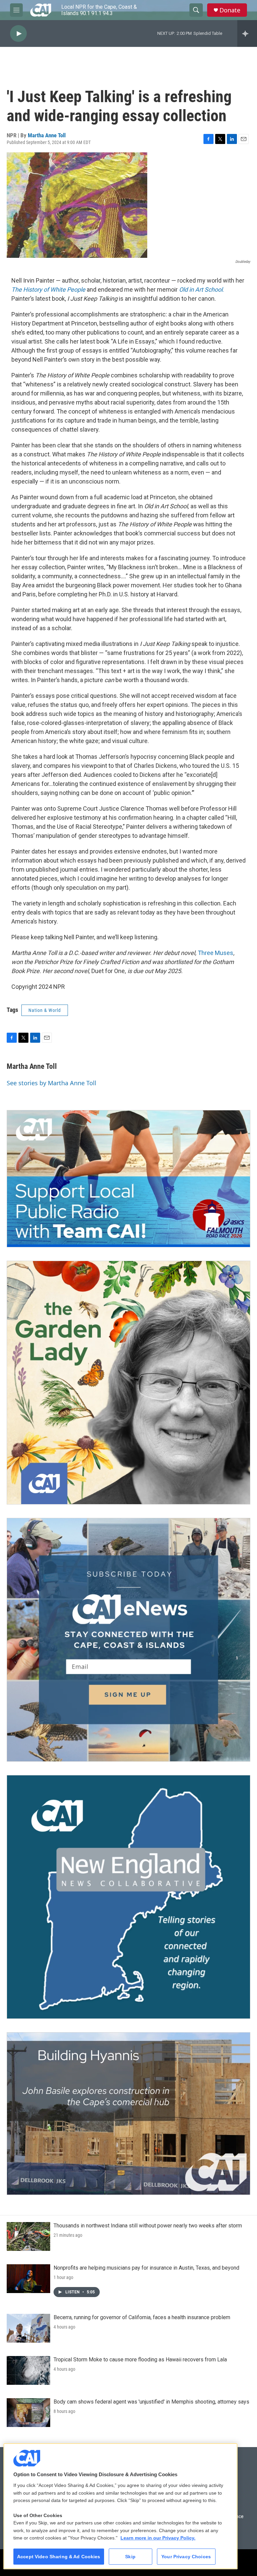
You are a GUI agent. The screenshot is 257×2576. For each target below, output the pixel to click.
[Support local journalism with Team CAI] (128, 1179)
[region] (120, 2506)
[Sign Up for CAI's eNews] (128, 1640)
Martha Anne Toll (47, 135)
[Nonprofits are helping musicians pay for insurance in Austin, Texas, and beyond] (28, 2279)
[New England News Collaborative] (128, 1897)
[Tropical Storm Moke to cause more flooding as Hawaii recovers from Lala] (28, 2370)
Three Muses (216, 953)
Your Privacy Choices (186, 2557)
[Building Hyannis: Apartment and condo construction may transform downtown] (128, 2114)
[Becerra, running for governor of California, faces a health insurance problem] (28, 2328)
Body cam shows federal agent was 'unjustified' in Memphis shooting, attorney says (151, 2402)
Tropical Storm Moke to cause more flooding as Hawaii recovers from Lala (140, 2360)
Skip (130, 2557)
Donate (230, 10)
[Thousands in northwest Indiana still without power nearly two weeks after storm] (28, 2236)
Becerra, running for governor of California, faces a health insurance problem (142, 2317)
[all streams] (247, 33)
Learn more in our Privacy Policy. (158, 2538)
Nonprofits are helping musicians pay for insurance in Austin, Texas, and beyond (146, 2268)
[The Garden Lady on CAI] (128, 1383)
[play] (18, 34)
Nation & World (45, 1010)
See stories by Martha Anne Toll (52, 1083)
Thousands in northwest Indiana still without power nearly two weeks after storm (148, 2226)
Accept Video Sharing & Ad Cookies (59, 2557)
